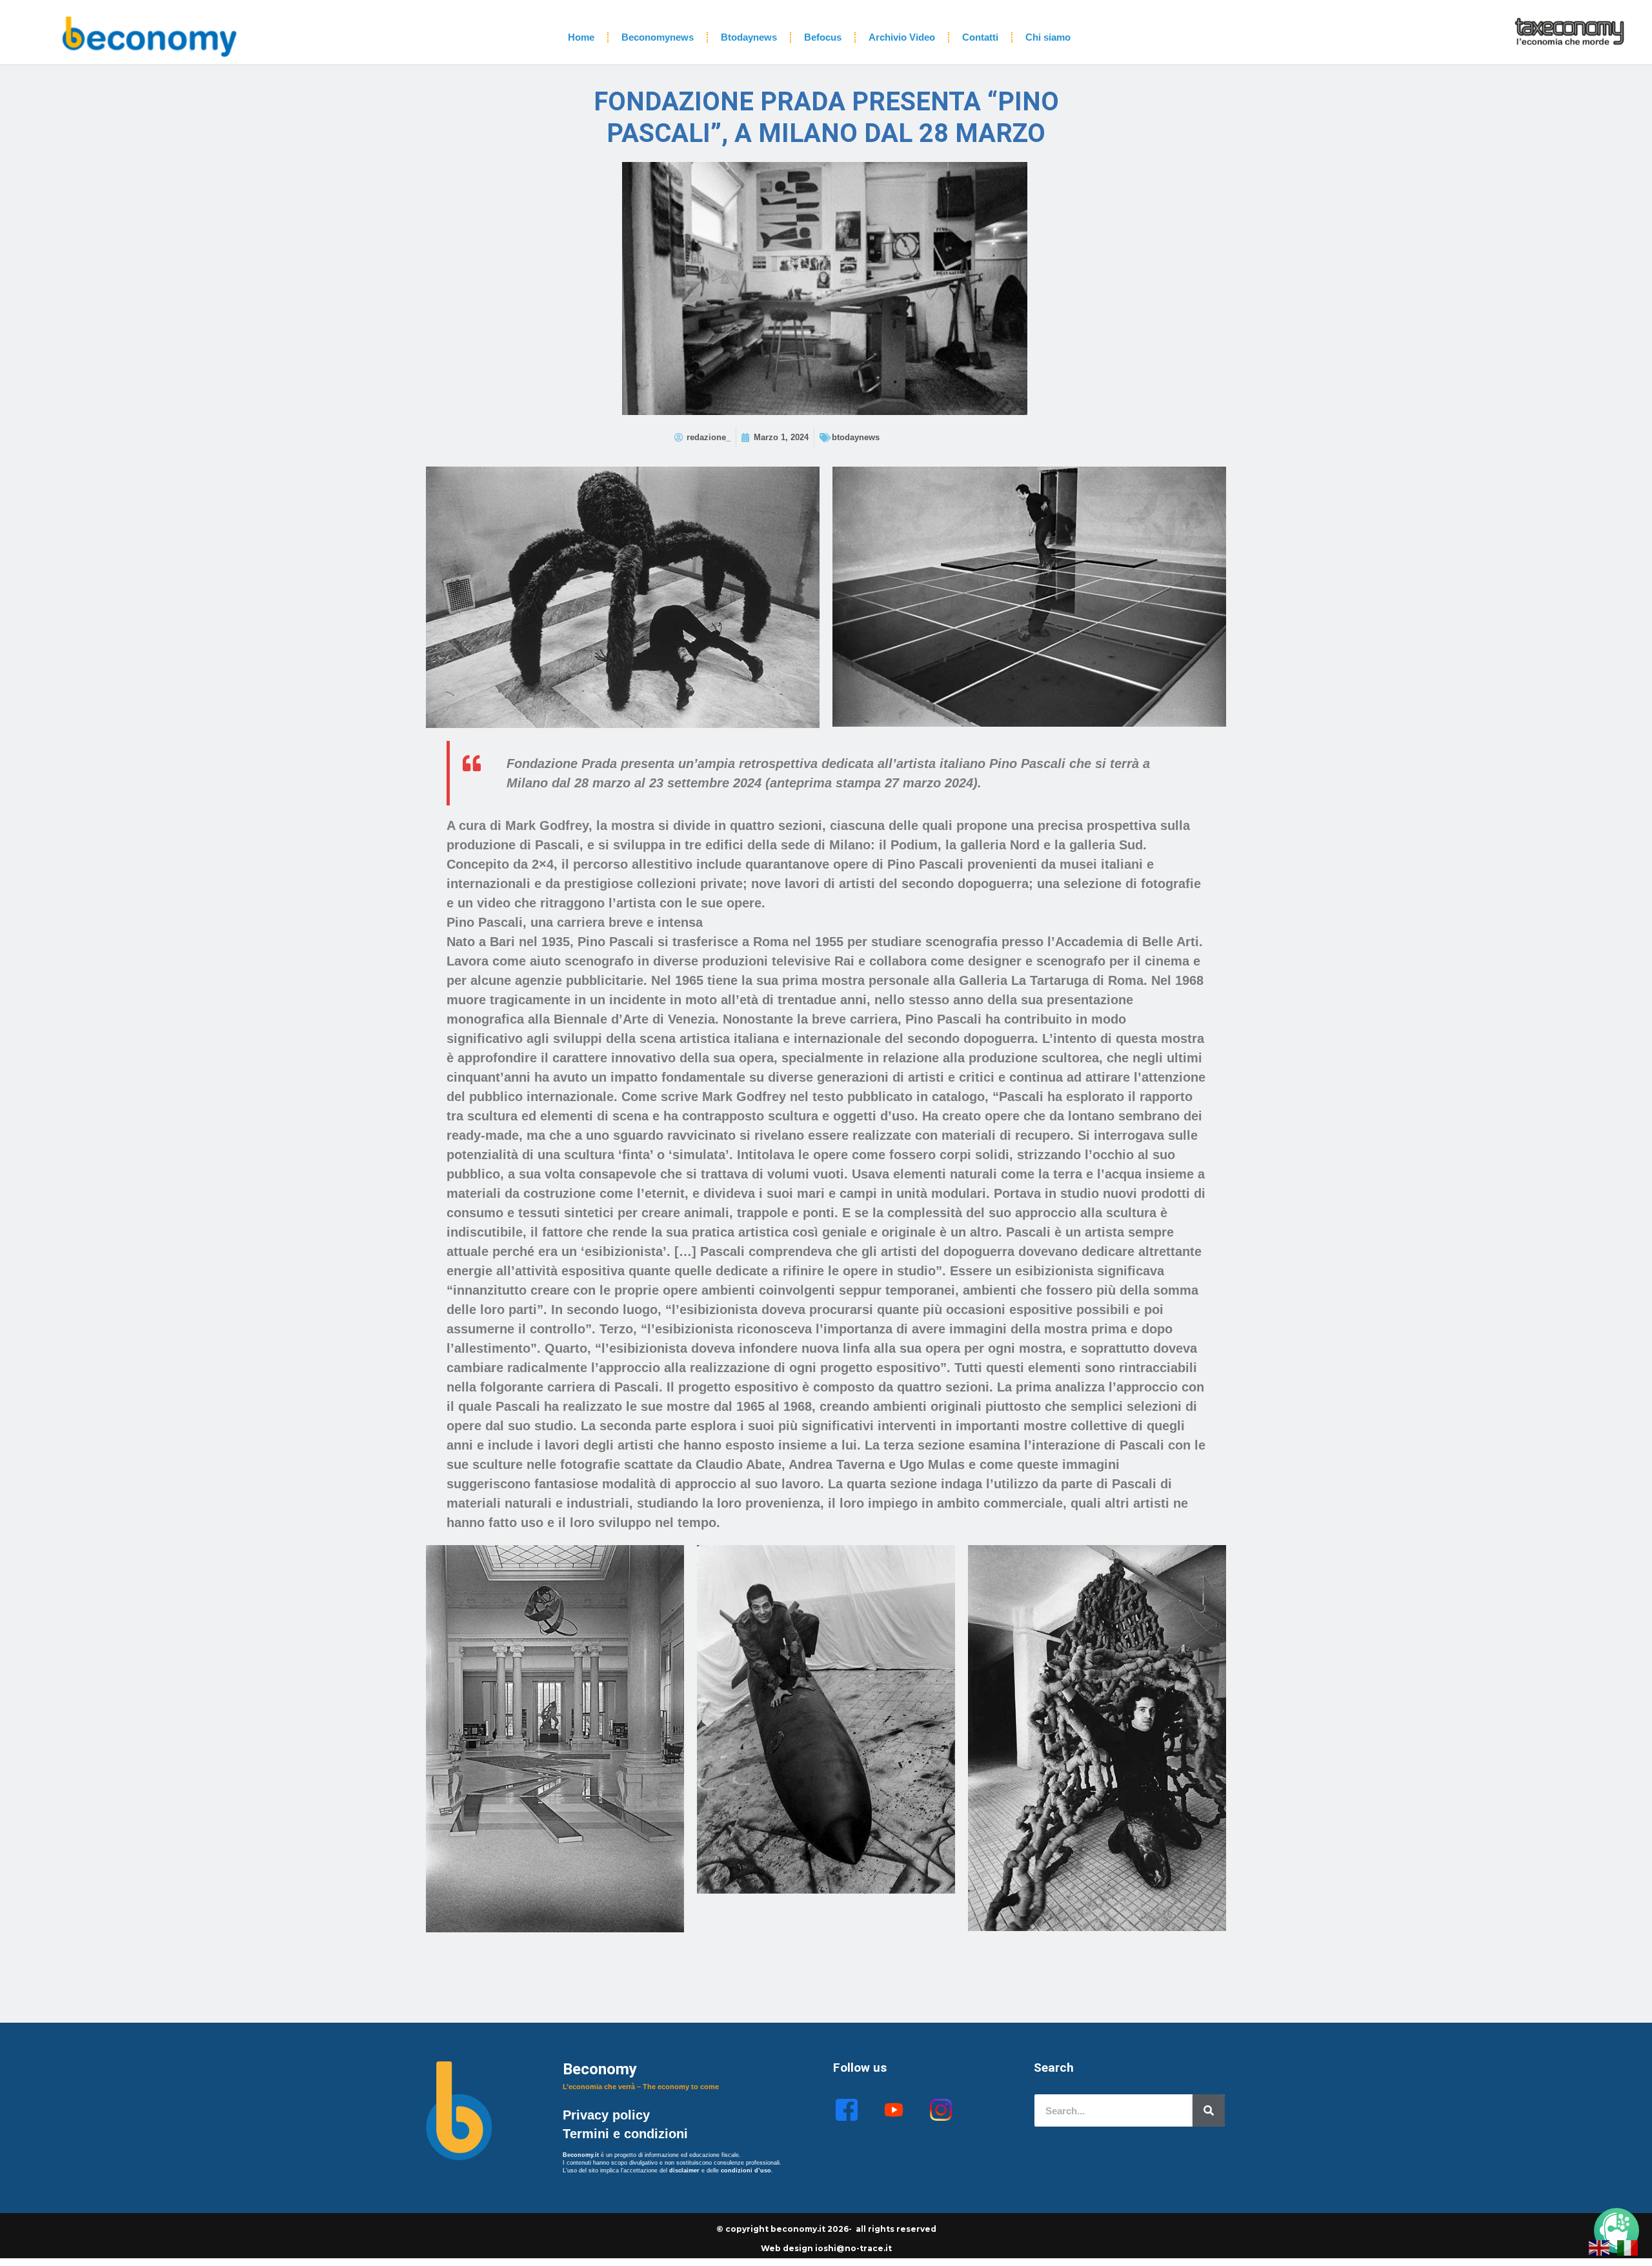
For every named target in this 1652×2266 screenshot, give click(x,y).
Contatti (980, 37)
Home (581, 37)
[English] (1600, 2247)
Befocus (823, 37)
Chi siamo (1048, 37)
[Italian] (1628, 2247)
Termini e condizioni (625, 2134)
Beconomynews (658, 37)
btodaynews (856, 437)
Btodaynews (749, 37)
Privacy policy (608, 2115)
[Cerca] (1209, 2110)
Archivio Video (902, 37)
